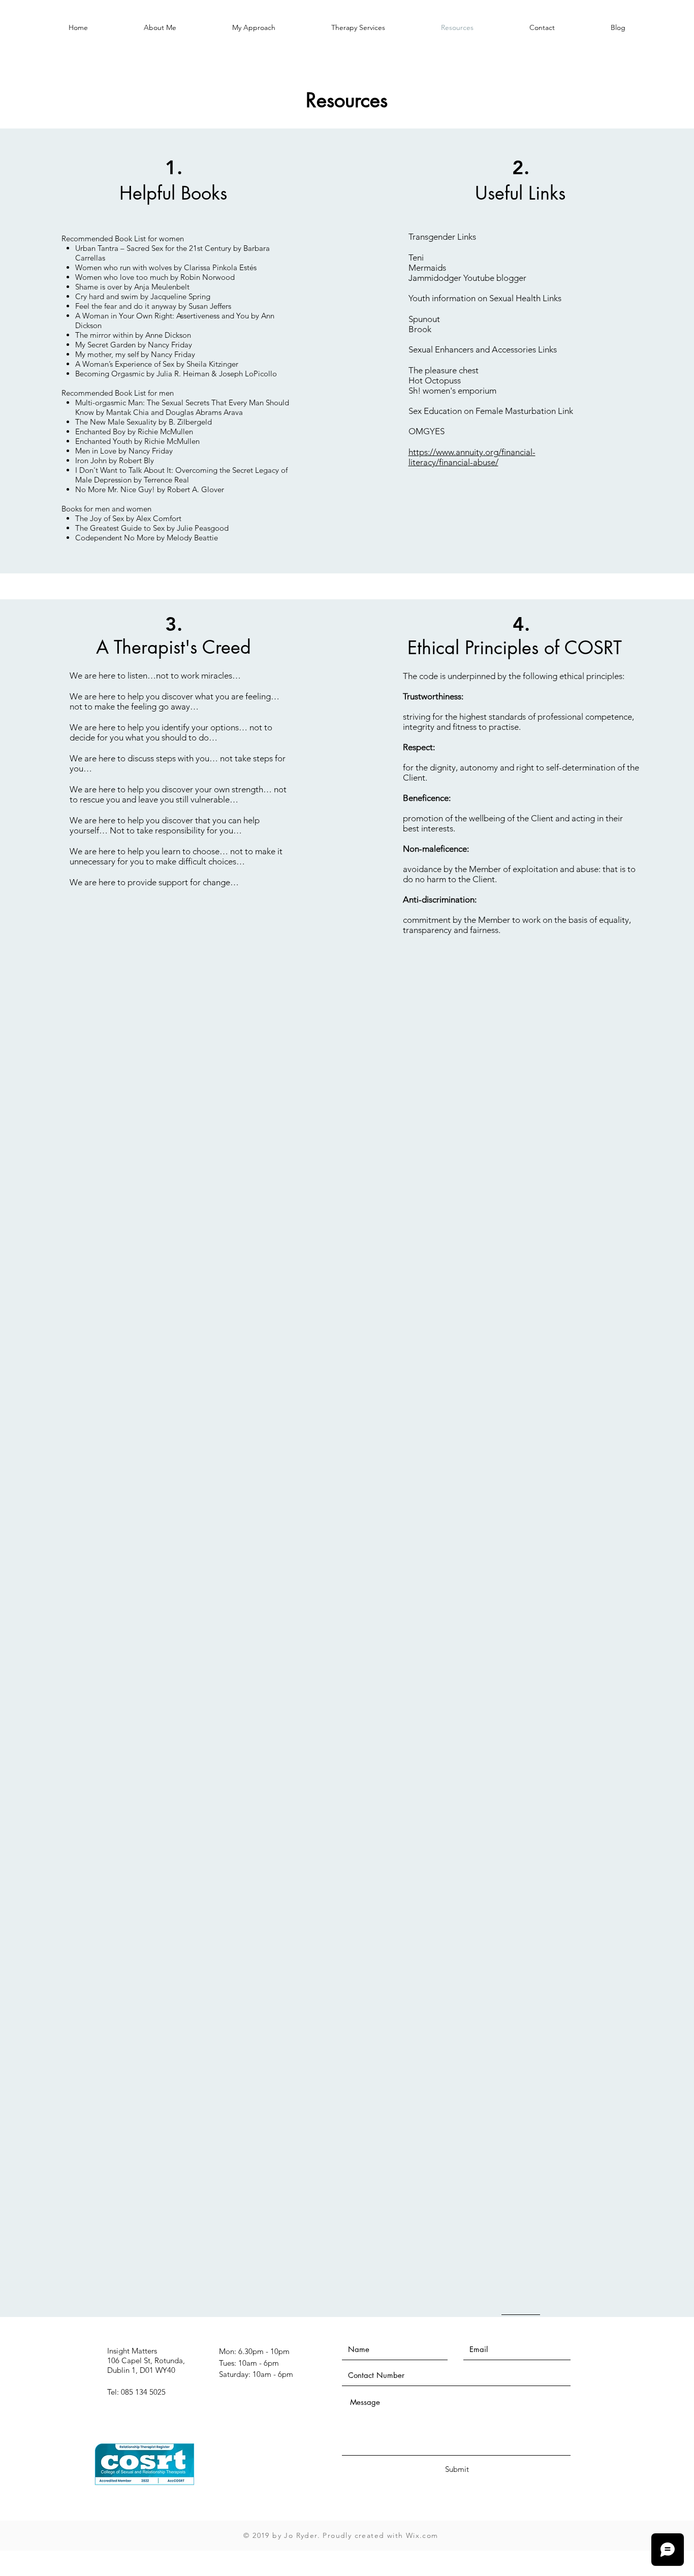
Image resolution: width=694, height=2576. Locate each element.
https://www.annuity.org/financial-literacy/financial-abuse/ (472, 457)
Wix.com (422, 2535)
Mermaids (427, 268)
